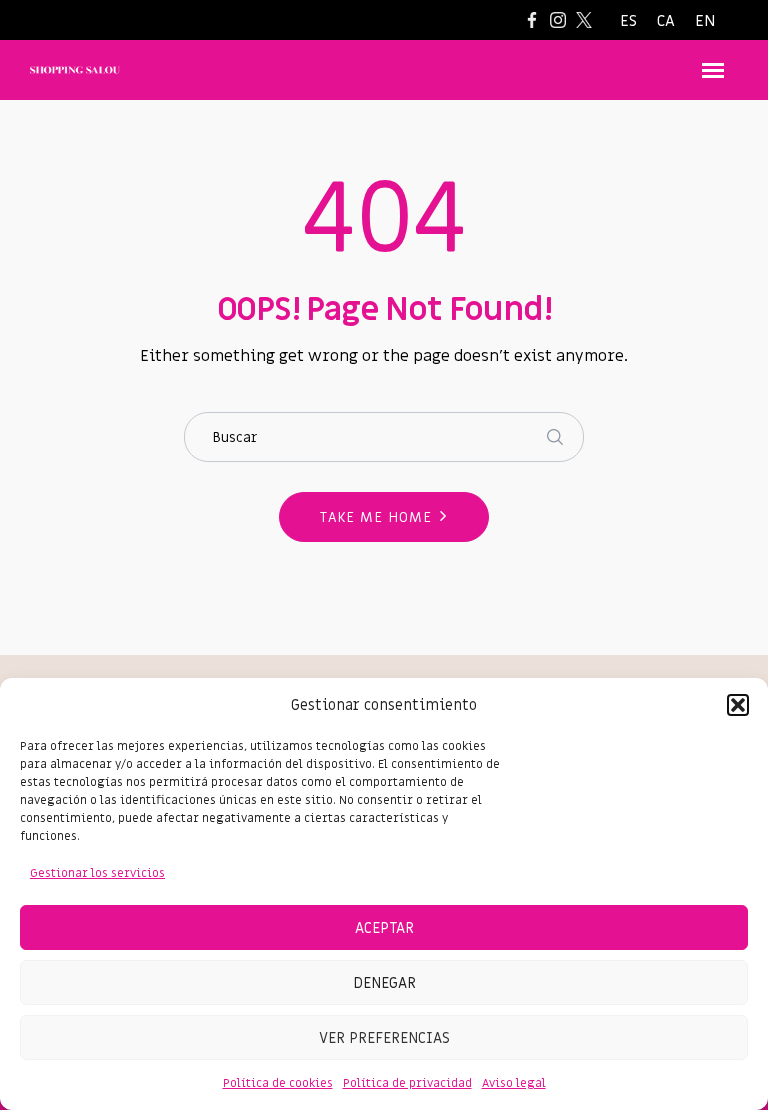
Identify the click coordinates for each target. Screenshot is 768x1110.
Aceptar (384, 928)
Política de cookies (278, 1083)
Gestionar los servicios (97, 873)
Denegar (384, 983)
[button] (738, 705)
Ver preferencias (384, 1038)
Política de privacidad (407, 1083)
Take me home (376, 517)
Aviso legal (514, 1083)
